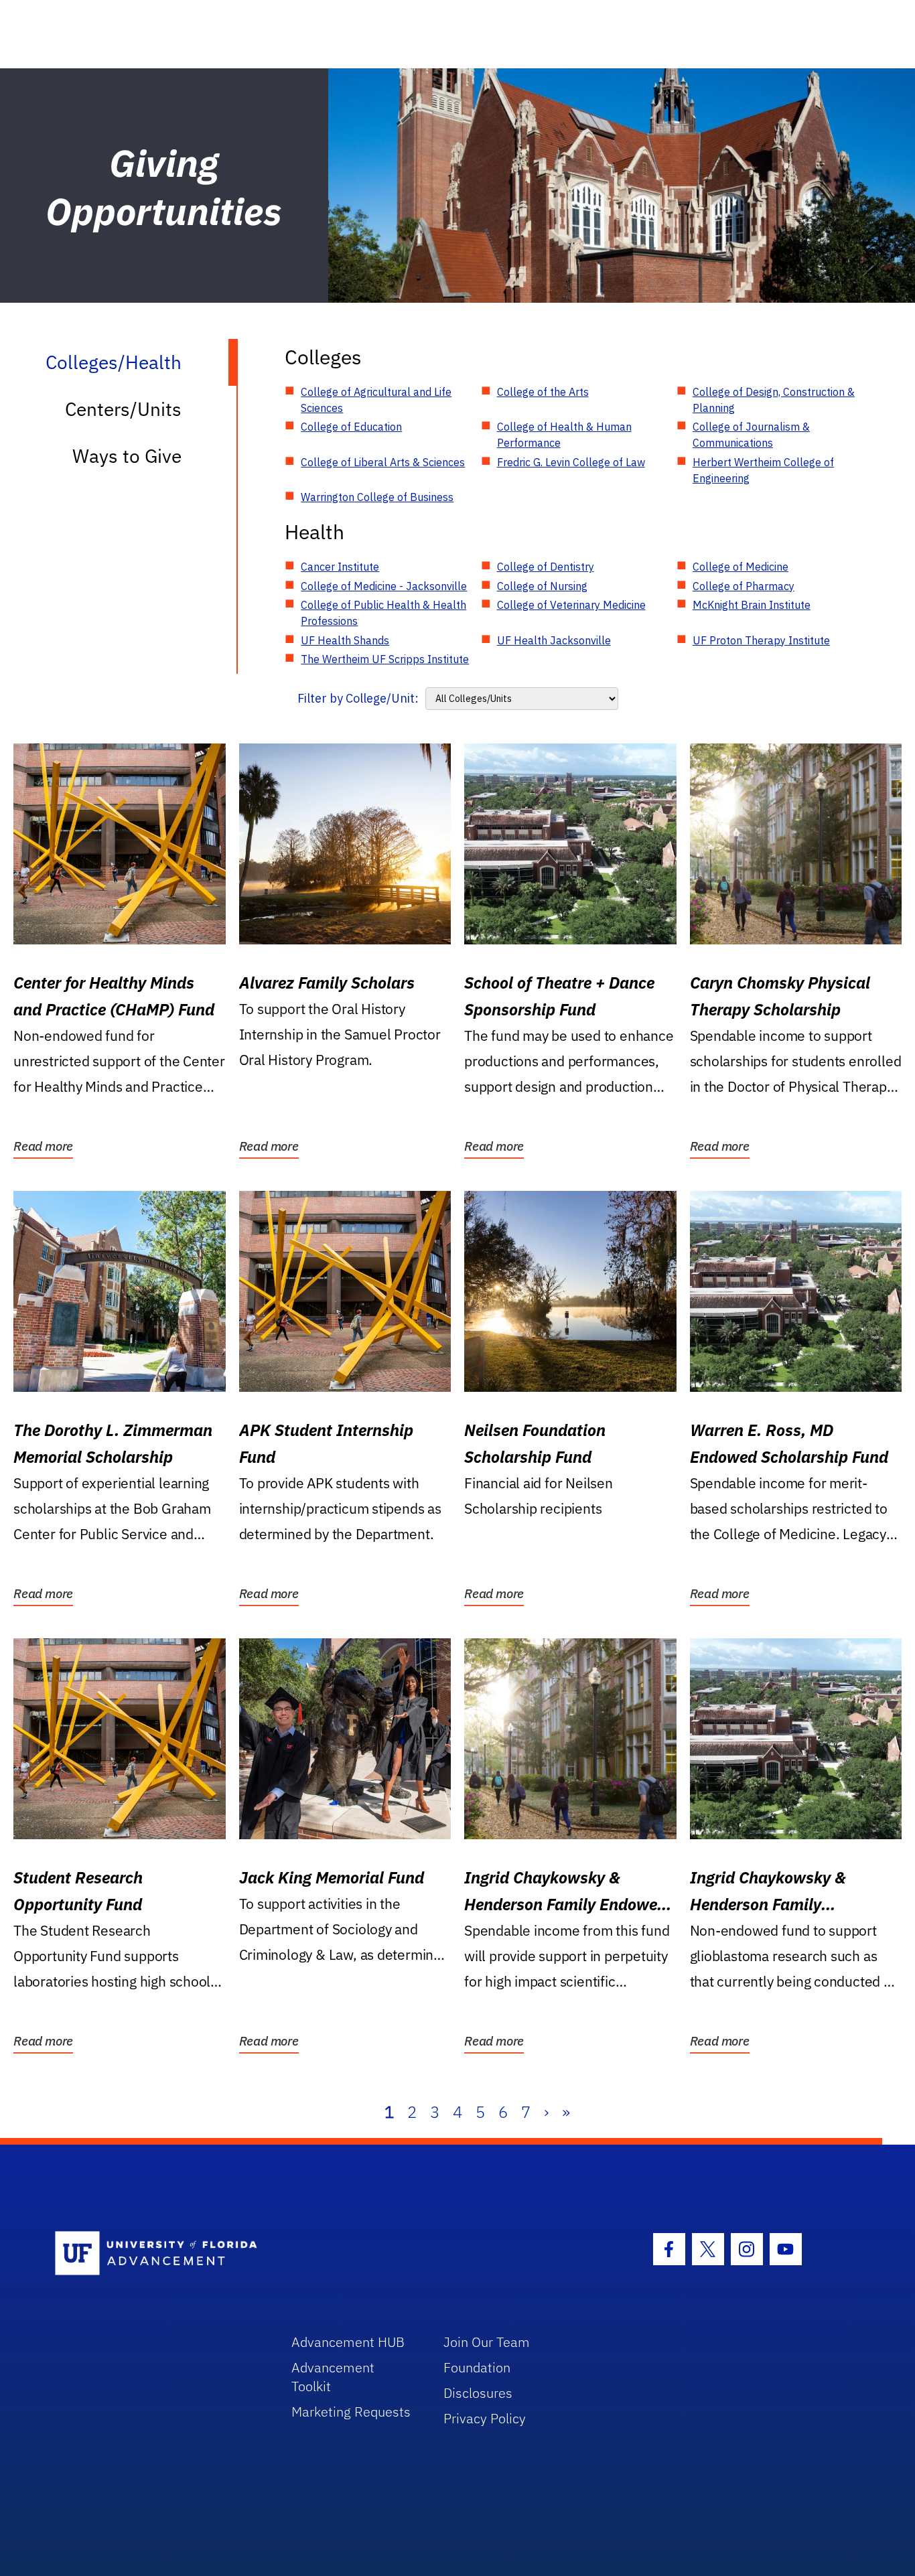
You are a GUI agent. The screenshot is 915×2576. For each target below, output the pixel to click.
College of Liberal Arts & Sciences (383, 462)
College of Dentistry (546, 567)
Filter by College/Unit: (358, 698)
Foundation (477, 2367)
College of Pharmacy (744, 586)
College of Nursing (542, 586)
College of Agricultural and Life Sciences (376, 400)
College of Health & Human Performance (564, 435)
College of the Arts (543, 392)
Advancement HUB (348, 2342)
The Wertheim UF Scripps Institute (385, 659)
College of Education (351, 427)
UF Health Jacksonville (554, 640)
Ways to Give (127, 456)
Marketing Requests (351, 2412)
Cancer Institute (340, 567)
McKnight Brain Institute (752, 605)
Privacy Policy (485, 2418)
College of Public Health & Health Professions (383, 613)
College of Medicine (741, 567)
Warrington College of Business (377, 497)
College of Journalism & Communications (751, 435)
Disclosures (478, 2393)
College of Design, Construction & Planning (774, 400)
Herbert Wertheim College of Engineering (763, 470)
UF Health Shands (345, 640)
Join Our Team (487, 2342)
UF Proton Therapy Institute (761, 640)
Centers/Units (123, 409)
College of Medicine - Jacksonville (384, 586)
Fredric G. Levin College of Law (571, 462)
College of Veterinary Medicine (571, 605)
